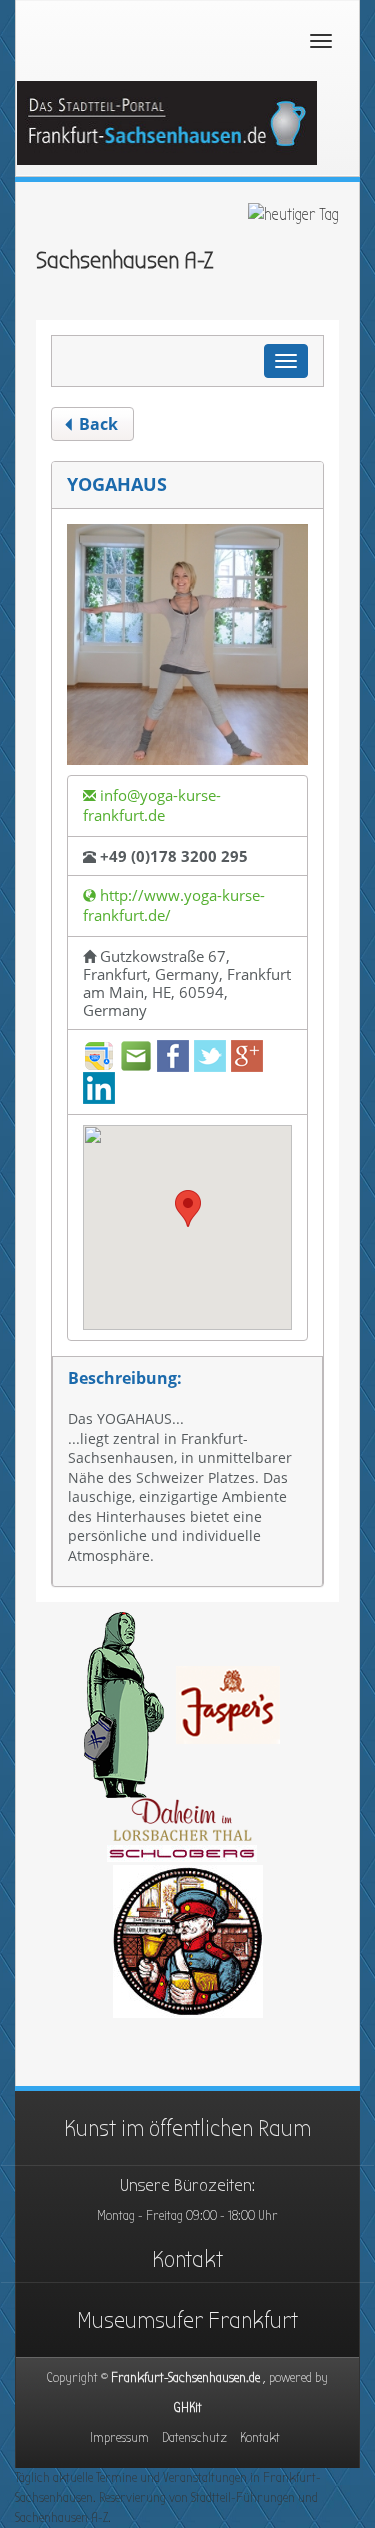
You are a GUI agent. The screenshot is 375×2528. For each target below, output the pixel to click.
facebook (173, 1056)
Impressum (119, 2437)
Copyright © (187, 2377)
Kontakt (187, 2259)
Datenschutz (194, 2437)
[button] (188, 1208)
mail (136, 1056)
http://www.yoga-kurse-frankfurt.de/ (174, 905)
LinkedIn (99, 1088)
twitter (210, 1056)
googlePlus (247, 1056)
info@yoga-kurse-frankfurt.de (152, 805)
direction (99, 1056)
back (96, 424)
